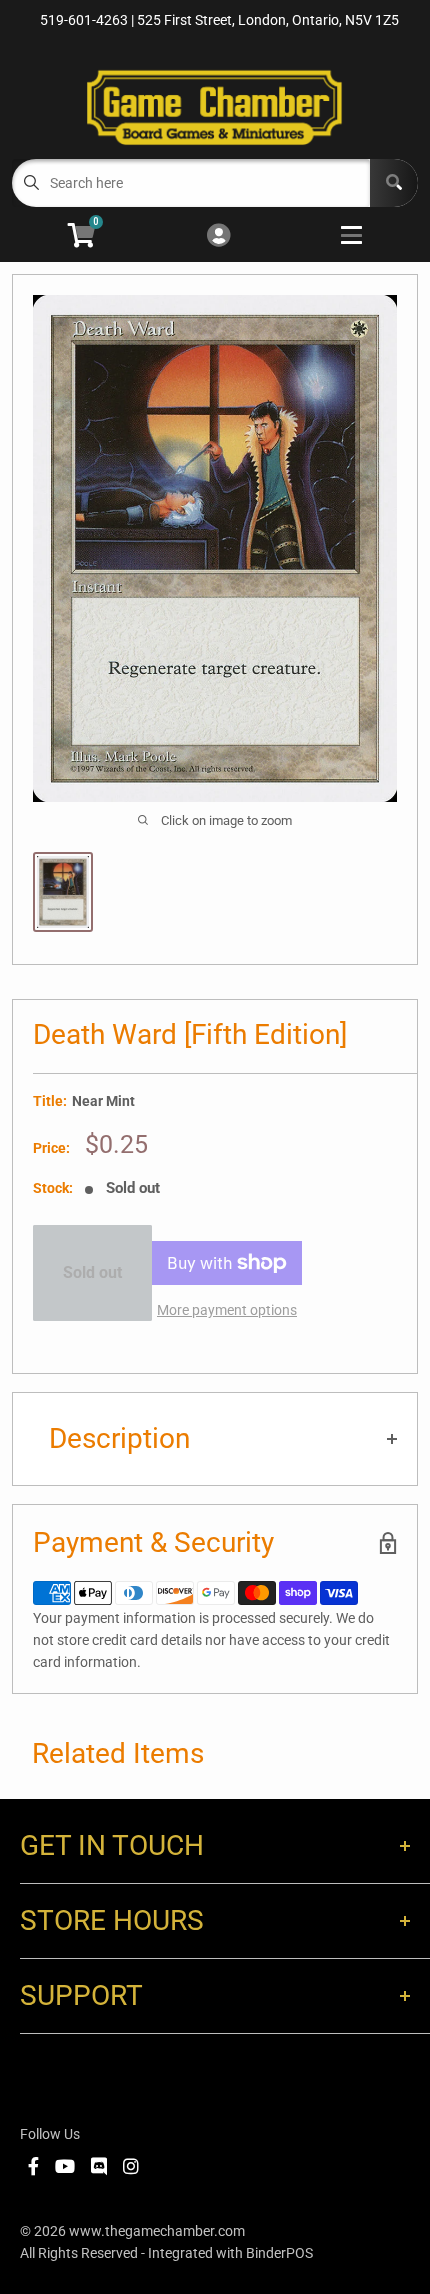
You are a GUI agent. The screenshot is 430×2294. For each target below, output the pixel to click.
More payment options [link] (227, 1310)
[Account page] (218, 236)
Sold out (92, 1272)
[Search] (394, 183)
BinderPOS (279, 2253)
